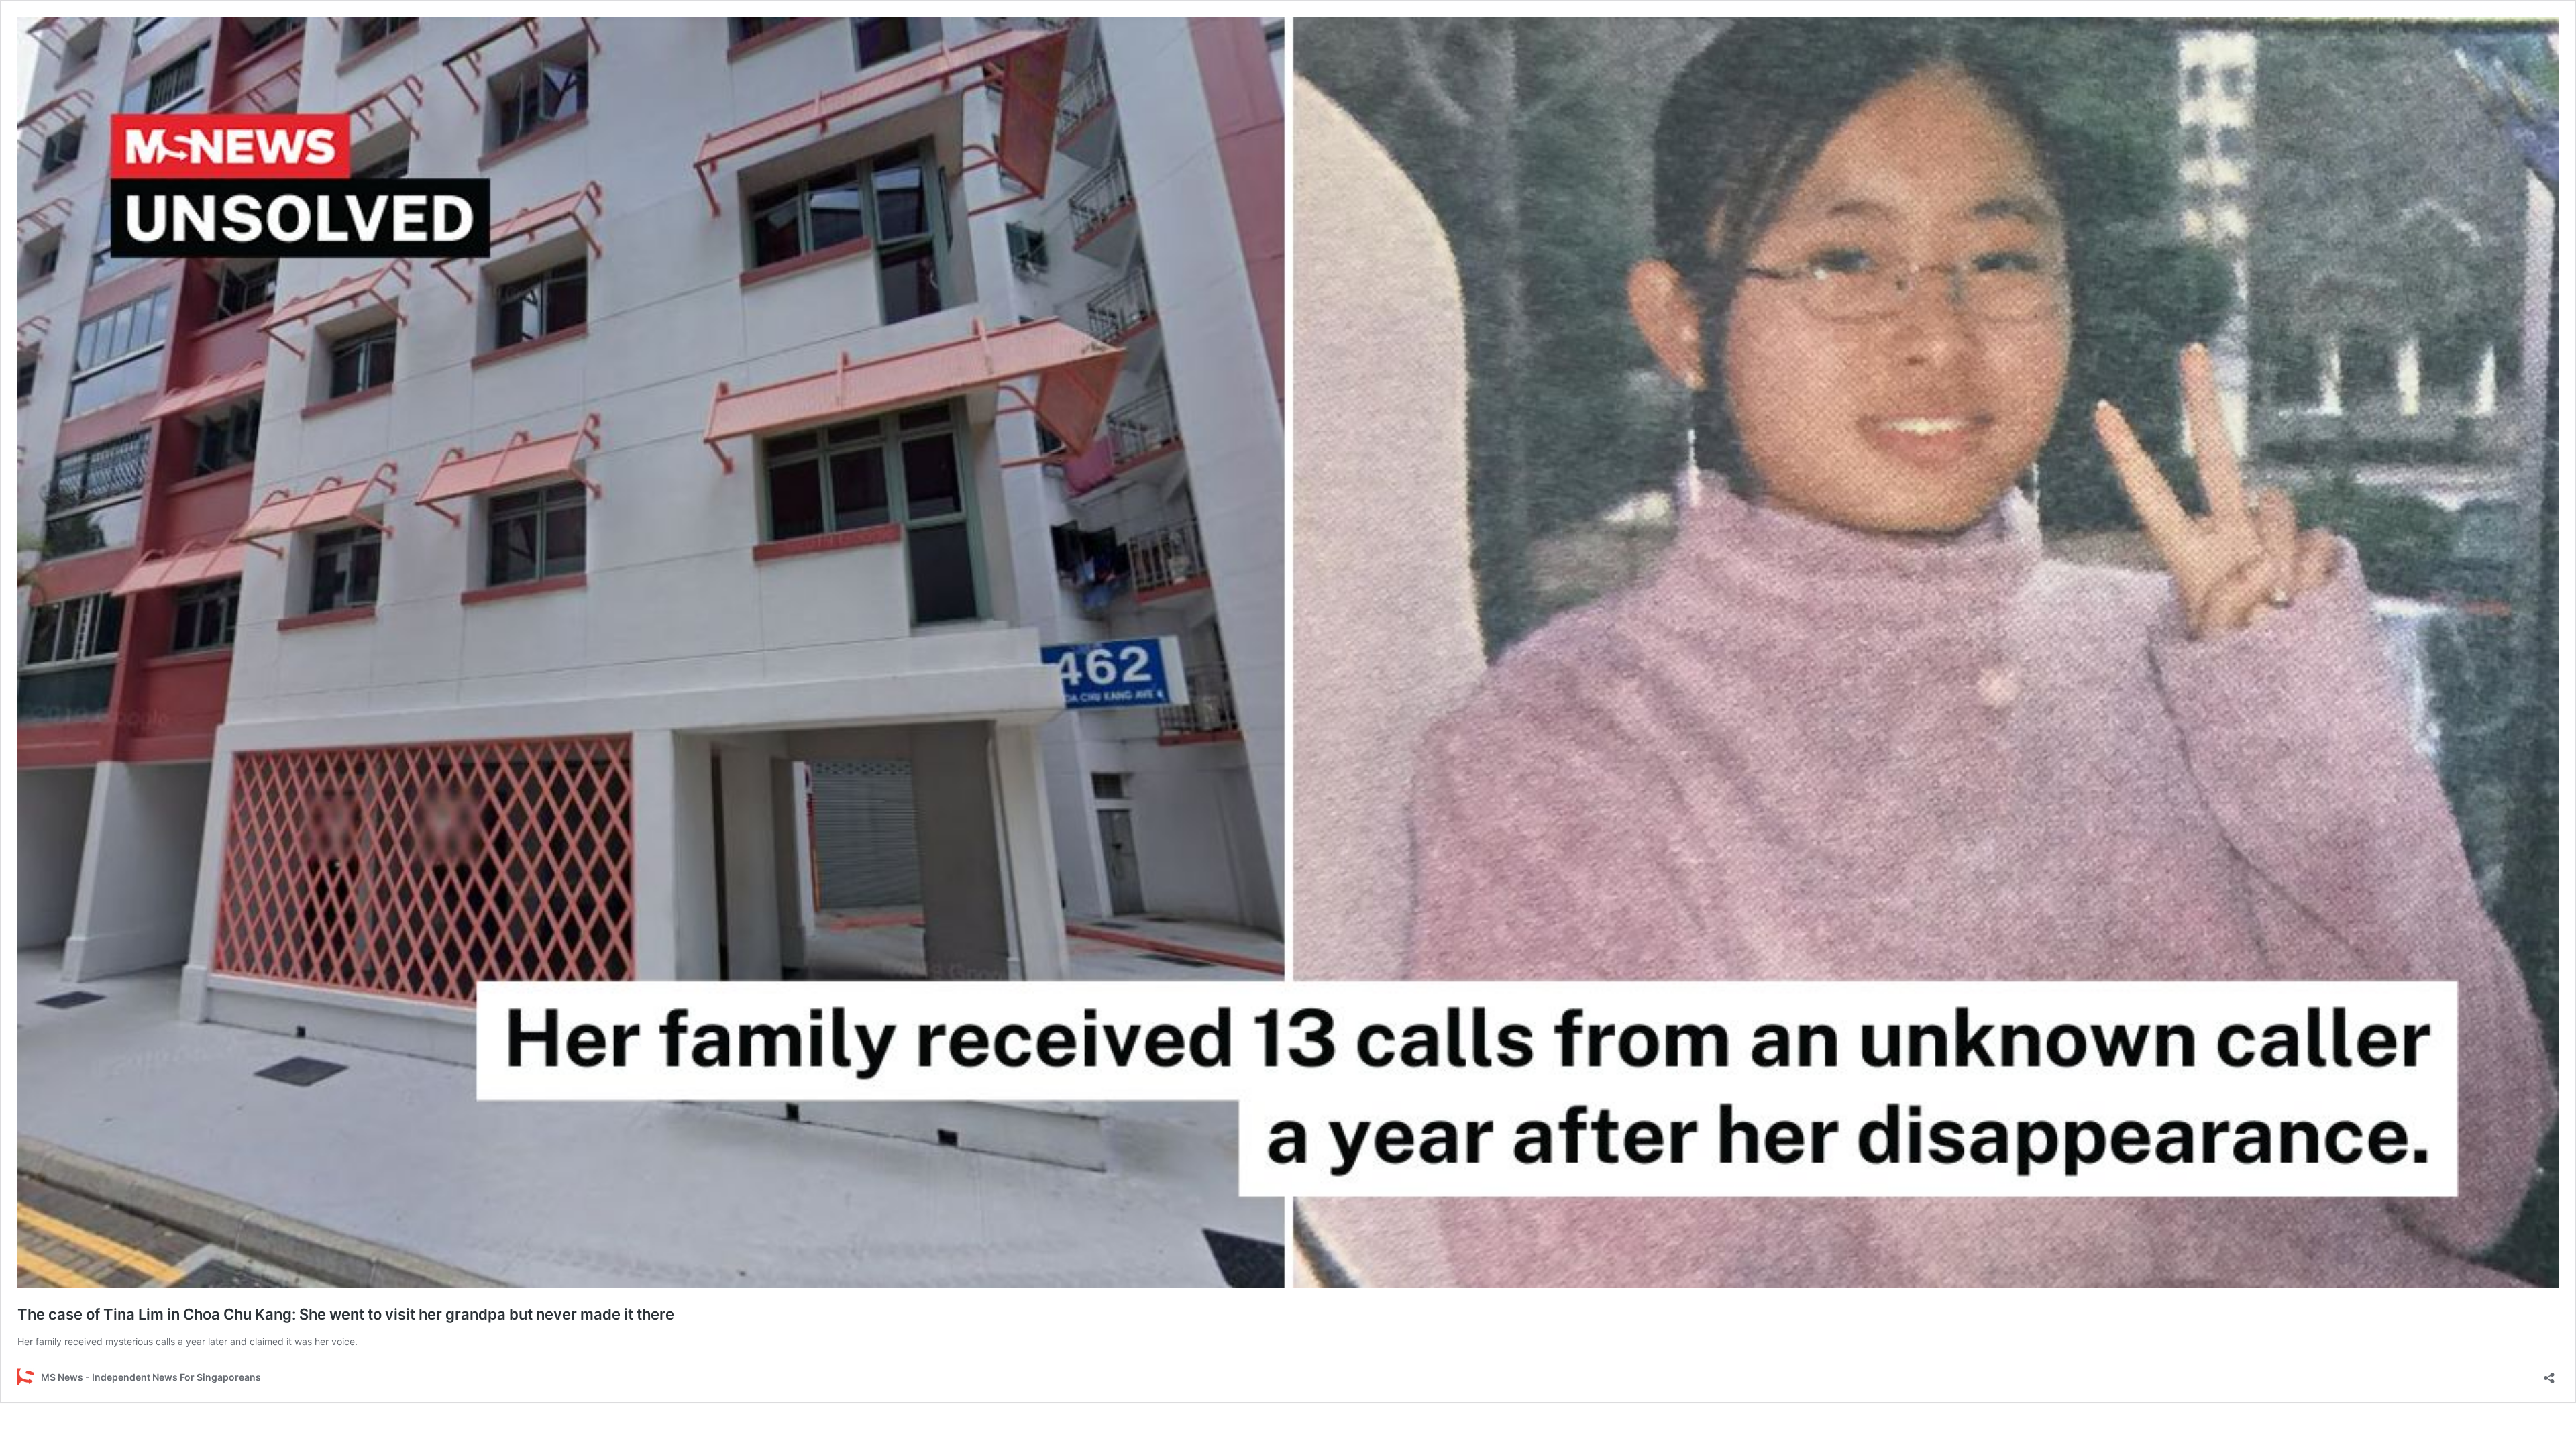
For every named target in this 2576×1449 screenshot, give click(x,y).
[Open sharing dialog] (2549, 1374)
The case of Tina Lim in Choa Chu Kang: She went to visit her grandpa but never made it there (346, 1314)
